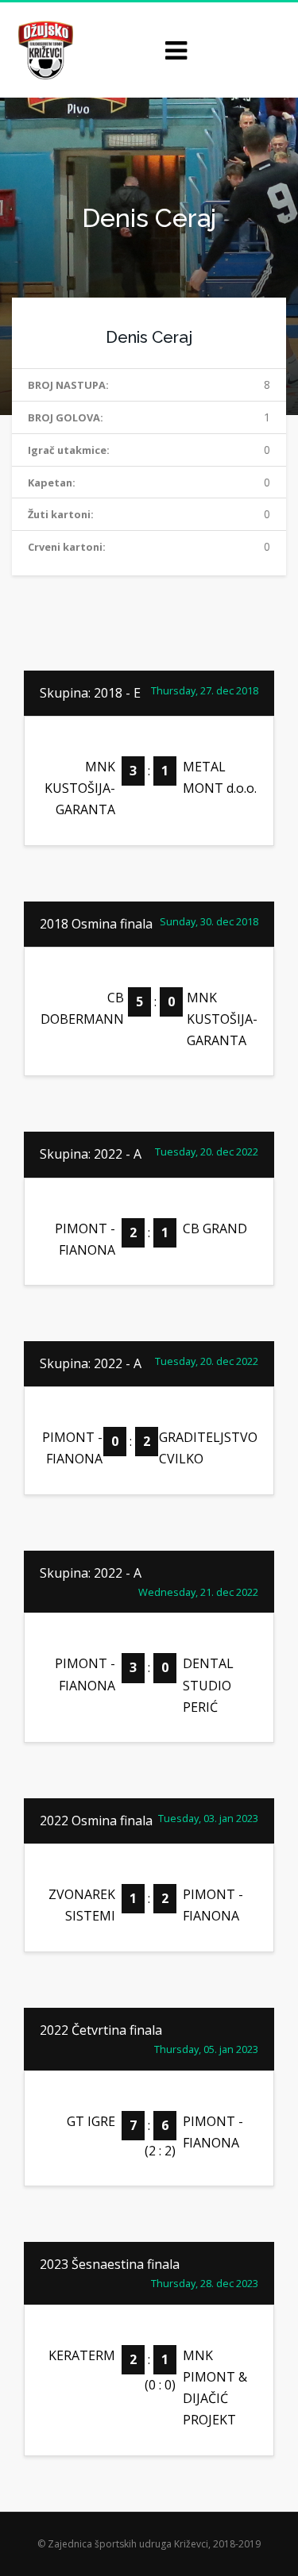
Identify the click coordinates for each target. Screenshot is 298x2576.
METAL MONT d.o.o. (220, 777)
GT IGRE (91, 2121)
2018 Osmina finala (96, 924)
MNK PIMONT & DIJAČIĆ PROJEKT (215, 2388)
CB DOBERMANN (82, 1008)
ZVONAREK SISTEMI (82, 1905)
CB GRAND (215, 1228)
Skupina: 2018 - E (90, 693)
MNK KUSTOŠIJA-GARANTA (80, 788)
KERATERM (82, 2355)
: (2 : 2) (149, 2138)
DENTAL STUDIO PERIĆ (208, 1685)
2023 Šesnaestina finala (110, 2264)
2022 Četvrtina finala (101, 2030)
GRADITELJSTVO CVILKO (208, 1448)
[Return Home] (44, 49)
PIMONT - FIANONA (85, 1239)
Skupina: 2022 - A (91, 1154)
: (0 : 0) (149, 2372)
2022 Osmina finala (96, 1821)
